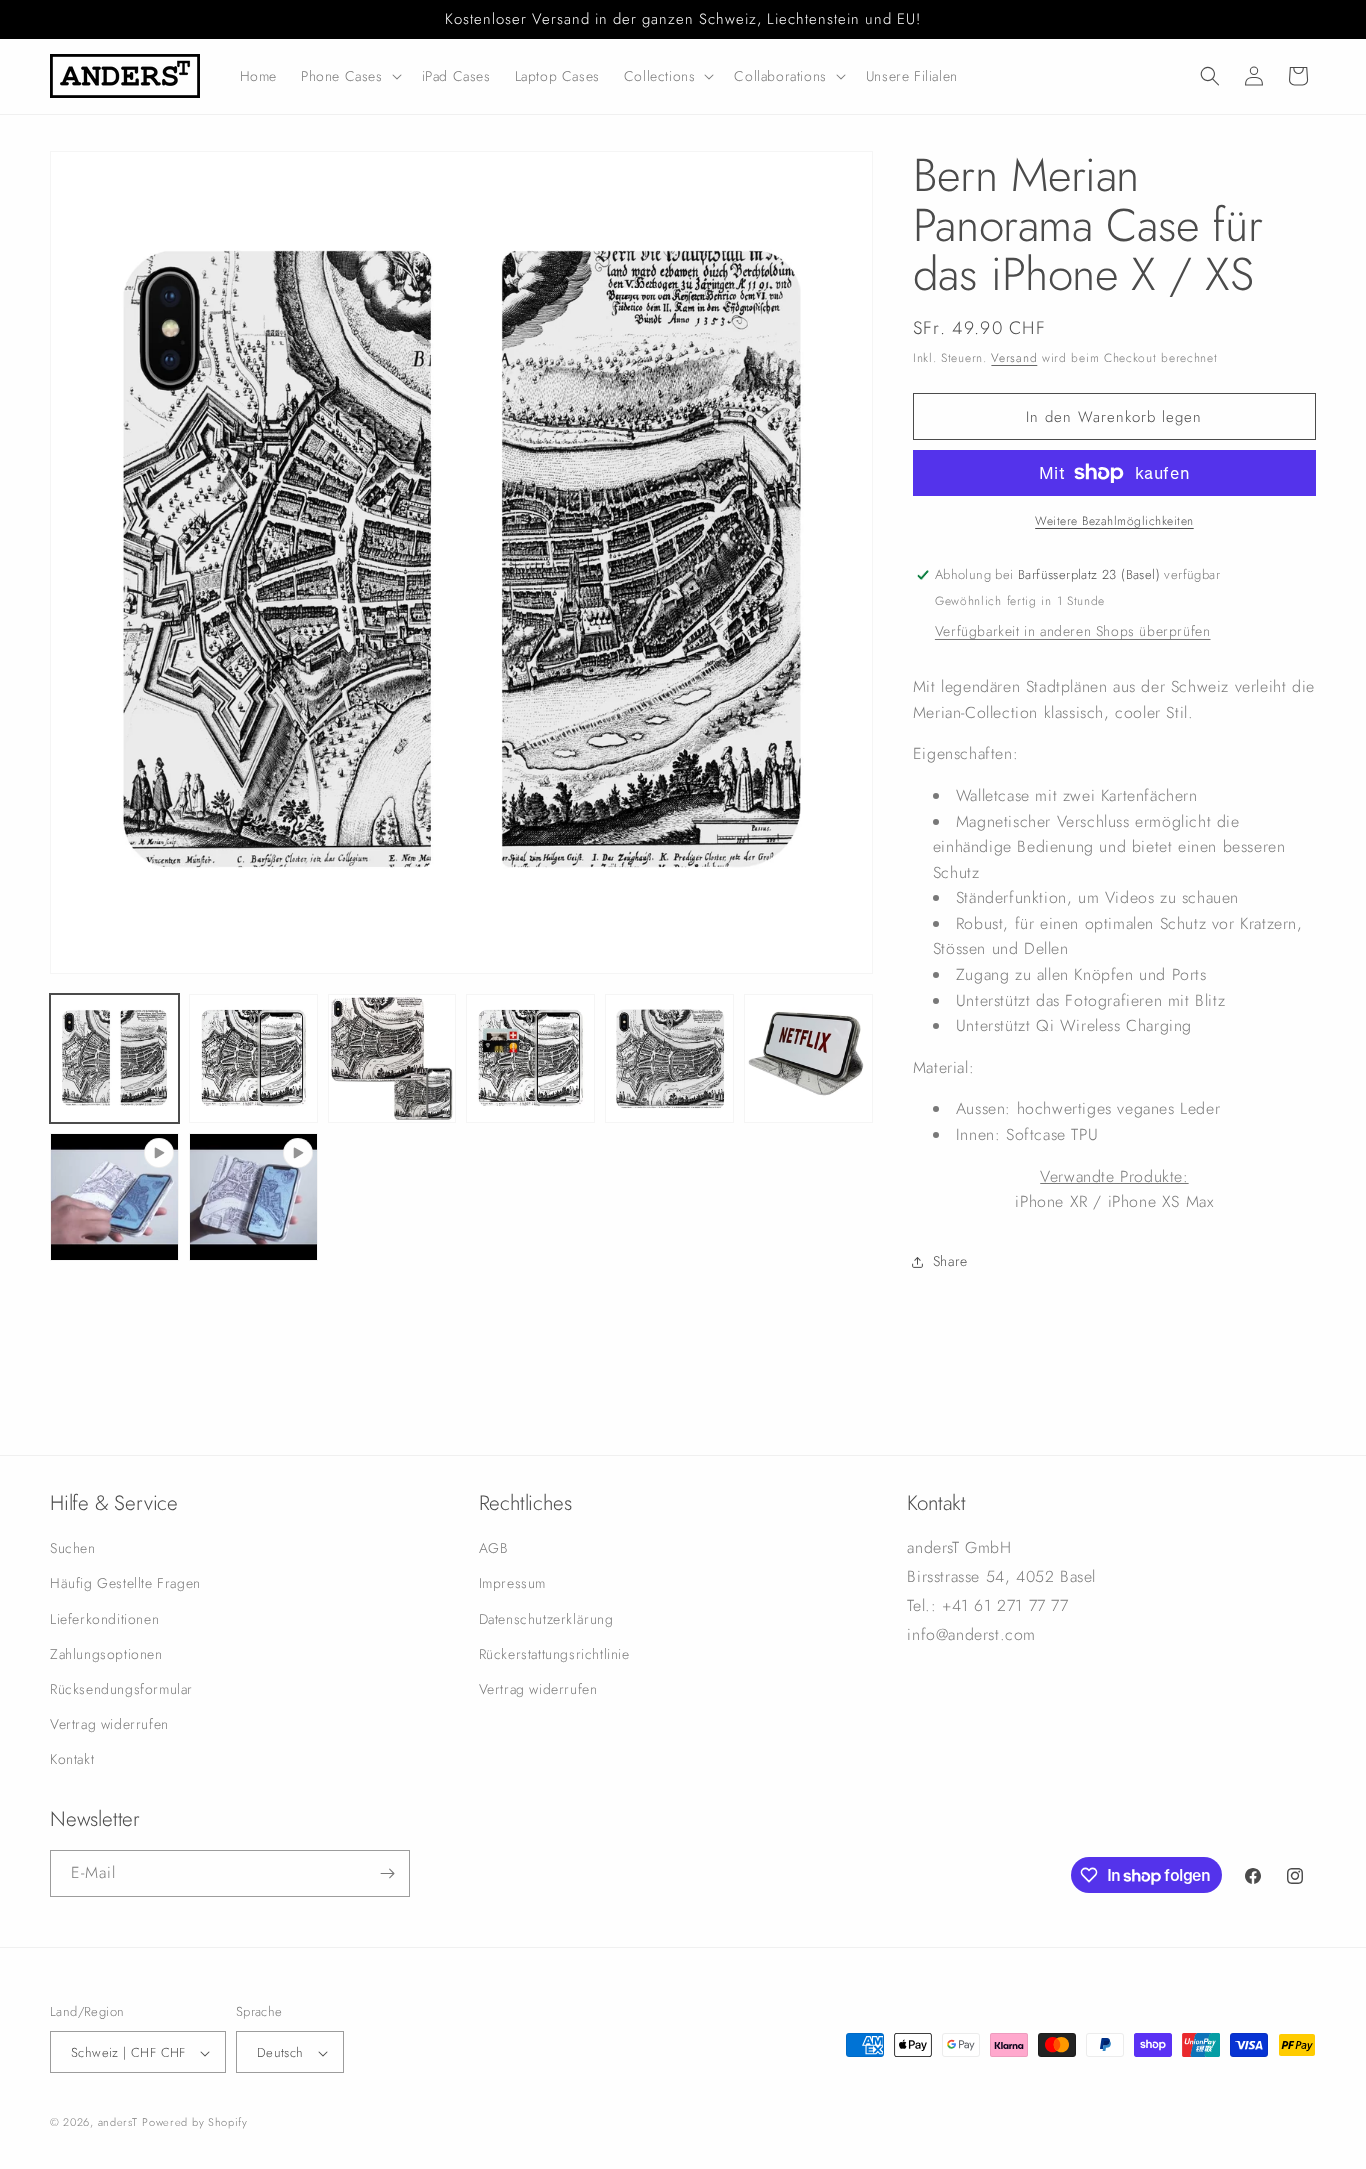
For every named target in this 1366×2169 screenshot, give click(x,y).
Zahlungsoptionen (106, 1654)
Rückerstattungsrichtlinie (554, 1654)
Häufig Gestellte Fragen (125, 1584)
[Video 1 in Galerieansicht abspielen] (114, 1197)
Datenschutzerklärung (546, 1619)
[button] (349, 76)
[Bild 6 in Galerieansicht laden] (808, 1058)
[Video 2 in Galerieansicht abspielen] (253, 1197)
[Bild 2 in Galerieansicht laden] (253, 1058)
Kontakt (72, 1760)
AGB (493, 1548)
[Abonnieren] (387, 1873)
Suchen (73, 1548)
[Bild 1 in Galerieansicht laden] (114, 1058)
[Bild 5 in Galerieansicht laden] (669, 1058)
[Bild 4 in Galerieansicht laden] (530, 1058)
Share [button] (950, 1261)
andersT (118, 2123)
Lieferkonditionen (104, 1619)
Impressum (512, 1584)
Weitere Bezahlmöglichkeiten (1114, 521)
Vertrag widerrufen (109, 1724)
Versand (1014, 358)
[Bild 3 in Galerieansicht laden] (392, 1058)
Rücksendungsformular (121, 1689)
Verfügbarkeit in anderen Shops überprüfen (1073, 631)
